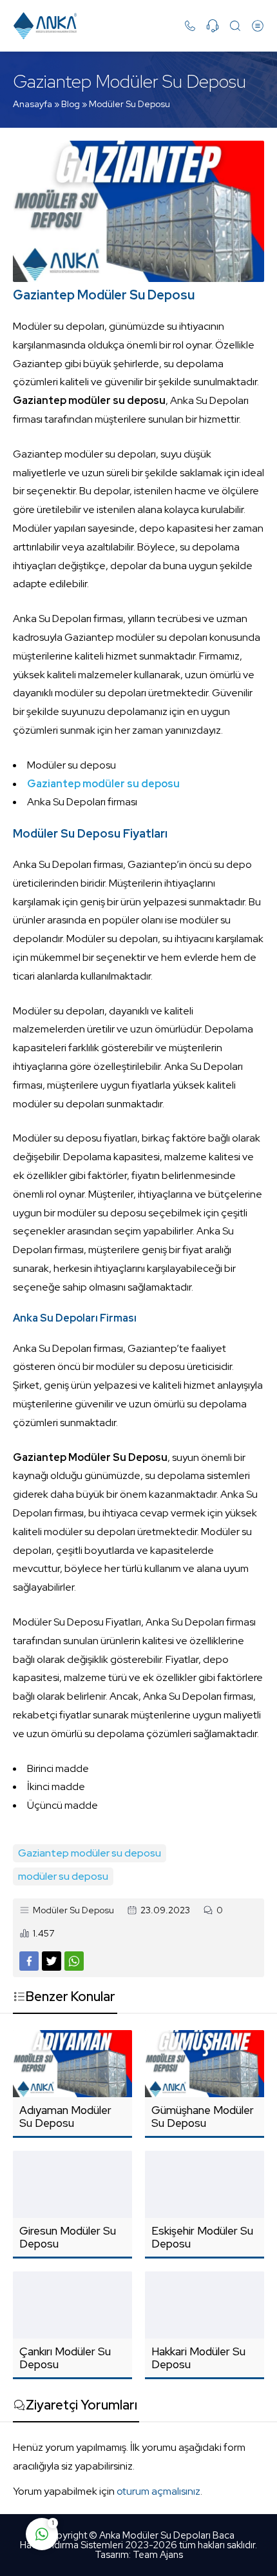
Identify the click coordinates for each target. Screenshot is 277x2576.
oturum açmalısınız (158, 2491)
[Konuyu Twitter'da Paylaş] (52, 1961)
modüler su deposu (63, 1876)
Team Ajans (158, 2555)
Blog (71, 104)
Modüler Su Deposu (129, 104)
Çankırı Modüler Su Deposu (65, 2358)
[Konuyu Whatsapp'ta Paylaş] (74, 1961)
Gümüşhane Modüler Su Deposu (203, 2117)
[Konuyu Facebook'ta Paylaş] (29, 1961)
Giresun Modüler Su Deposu (68, 2237)
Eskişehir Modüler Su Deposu (202, 2237)
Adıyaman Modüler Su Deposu (65, 2117)
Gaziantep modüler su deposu (90, 1853)
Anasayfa (33, 104)
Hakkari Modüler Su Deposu (198, 2358)
